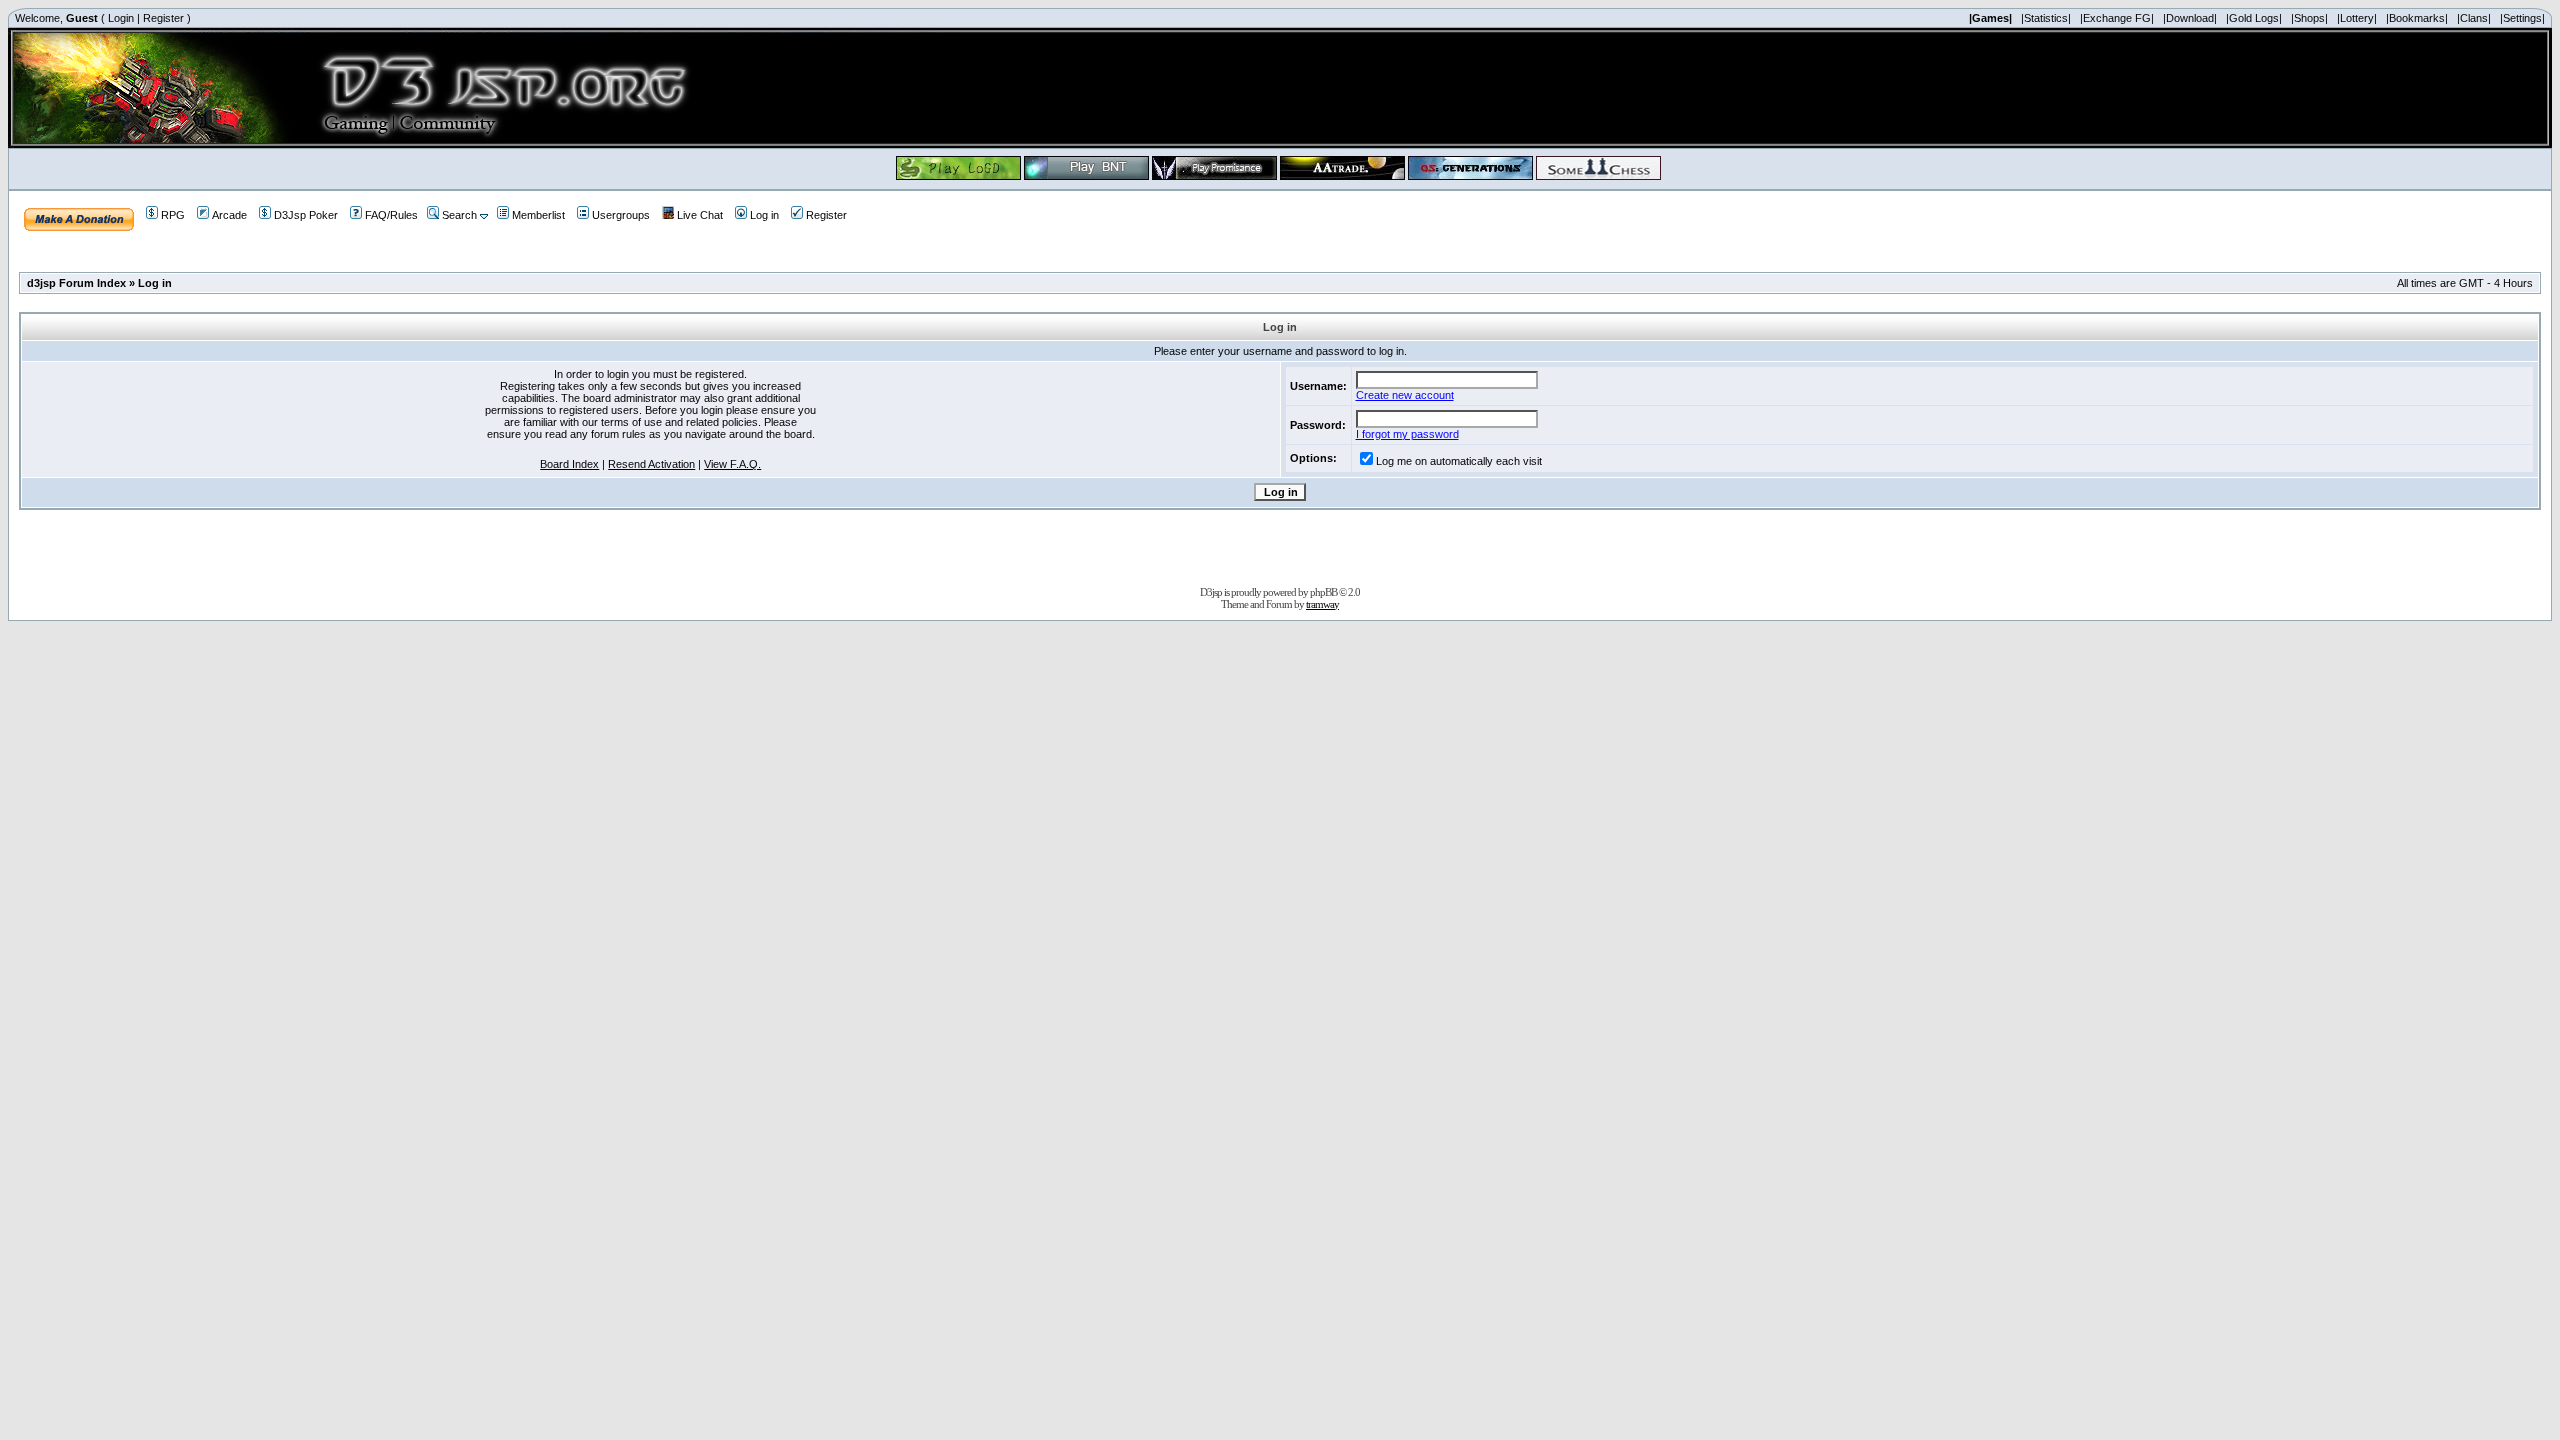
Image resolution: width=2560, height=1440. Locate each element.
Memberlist (538, 215)
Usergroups (621, 215)
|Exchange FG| (2117, 18)
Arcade (229, 215)
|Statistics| (2046, 18)
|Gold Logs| (2254, 18)
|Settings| (2522, 18)
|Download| (2190, 18)
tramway (1322, 604)
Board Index (569, 464)
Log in (764, 215)
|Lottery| (2357, 18)
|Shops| (2309, 18)
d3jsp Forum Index (76, 283)
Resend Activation (651, 464)
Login (121, 18)
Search (459, 215)
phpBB (1323, 592)
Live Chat (700, 215)
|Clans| (2474, 18)
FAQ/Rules (391, 215)
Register (163, 18)
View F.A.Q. (732, 464)
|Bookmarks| (2417, 18)
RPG (173, 215)
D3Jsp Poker (306, 215)
